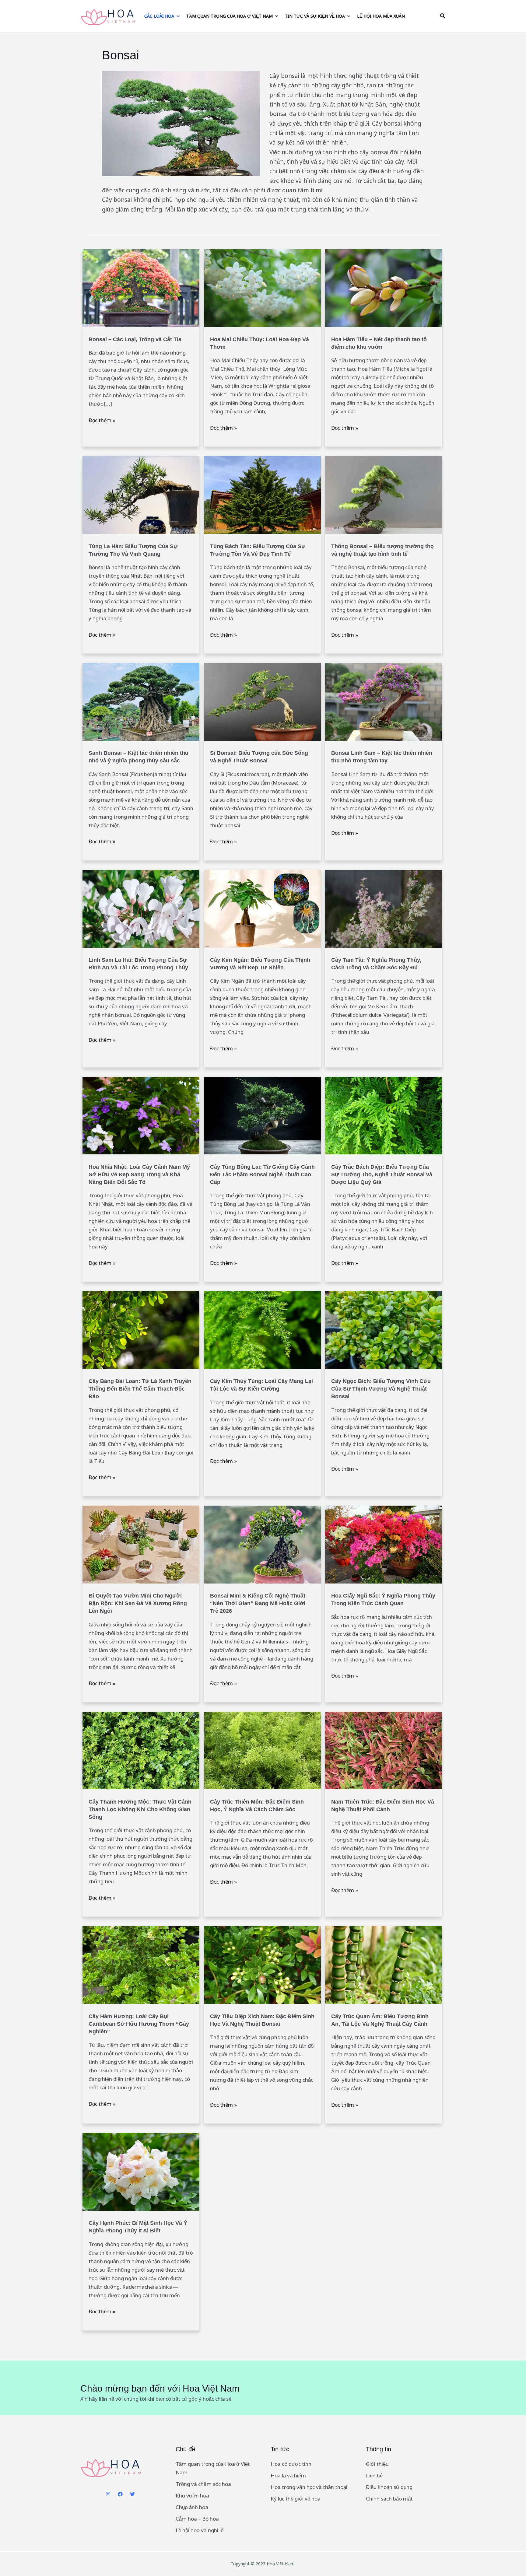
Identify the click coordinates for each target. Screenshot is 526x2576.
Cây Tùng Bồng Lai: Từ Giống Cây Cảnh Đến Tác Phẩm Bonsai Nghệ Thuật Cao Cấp (262, 1174)
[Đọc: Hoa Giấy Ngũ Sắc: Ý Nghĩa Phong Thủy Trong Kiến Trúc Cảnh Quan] (384, 1544)
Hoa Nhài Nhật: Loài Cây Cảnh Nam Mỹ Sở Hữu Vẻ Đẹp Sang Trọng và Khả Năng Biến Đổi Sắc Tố (139, 1174)
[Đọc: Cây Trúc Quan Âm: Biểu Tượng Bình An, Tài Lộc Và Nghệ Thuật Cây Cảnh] (384, 1964)
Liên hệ (374, 2475)
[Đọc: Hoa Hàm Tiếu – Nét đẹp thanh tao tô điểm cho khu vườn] (384, 287)
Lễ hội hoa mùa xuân (381, 16)
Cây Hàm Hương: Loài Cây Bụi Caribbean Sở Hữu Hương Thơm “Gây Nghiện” (139, 2024)
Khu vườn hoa (192, 2495)
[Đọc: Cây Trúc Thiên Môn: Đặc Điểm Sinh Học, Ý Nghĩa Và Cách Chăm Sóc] (262, 1750)
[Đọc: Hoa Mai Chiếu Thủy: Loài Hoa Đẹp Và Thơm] (262, 287)
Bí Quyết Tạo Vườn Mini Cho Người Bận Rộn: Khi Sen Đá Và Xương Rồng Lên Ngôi (138, 1603)
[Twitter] (132, 2494)
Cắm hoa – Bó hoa (197, 2519)
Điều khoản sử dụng (389, 2487)
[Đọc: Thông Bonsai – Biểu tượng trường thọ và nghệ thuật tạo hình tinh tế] (384, 494)
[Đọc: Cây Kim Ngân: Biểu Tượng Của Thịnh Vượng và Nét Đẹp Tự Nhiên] (262, 908)
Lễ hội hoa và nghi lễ (200, 2530)
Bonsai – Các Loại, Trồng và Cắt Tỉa (135, 339)
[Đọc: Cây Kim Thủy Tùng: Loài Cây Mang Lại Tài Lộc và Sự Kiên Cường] (262, 1330)
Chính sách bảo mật (389, 2499)
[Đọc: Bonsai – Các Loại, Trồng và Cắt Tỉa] (141, 287)
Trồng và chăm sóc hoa (203, 2484)
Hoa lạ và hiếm (288, 2475)
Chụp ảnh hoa (192, 2507)
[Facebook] (120, 2494)
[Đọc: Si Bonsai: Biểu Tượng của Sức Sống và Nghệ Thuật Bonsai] (262, 701)
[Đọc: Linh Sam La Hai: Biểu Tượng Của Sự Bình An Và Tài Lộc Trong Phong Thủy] (141, 908)
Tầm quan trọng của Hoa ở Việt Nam (230, 16)
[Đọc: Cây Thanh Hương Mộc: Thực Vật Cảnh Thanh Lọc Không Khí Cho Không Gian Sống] (141, 1750)
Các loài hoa (159, 16)
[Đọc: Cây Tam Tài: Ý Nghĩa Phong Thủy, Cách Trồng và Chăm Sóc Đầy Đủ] (384, 908)
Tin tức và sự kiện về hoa (315, 16)
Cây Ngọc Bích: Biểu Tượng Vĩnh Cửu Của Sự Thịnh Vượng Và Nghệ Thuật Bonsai (381, 1389)
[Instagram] (108, 2494)
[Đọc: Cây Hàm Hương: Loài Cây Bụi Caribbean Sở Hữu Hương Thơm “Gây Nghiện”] (141, 1964)
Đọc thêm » (102, 420)
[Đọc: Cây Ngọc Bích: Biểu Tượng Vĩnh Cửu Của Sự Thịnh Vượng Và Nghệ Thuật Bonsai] (384, 1330)
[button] (443, 16)
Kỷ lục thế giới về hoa (296, 2499)
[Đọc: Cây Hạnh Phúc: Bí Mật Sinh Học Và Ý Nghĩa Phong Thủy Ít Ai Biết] (141, 2171)
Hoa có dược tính (291, 2464)
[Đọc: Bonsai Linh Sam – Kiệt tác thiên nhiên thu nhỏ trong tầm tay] (384, 701)
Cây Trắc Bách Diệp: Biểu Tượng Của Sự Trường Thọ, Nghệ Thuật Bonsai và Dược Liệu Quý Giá (382, 1174)
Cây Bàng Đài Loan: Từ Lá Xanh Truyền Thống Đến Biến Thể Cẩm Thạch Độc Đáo (140, 1389)
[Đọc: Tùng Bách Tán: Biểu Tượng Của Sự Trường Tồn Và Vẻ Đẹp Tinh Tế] (262, 494)
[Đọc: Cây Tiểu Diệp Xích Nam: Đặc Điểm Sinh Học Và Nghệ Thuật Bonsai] (262, 1964)
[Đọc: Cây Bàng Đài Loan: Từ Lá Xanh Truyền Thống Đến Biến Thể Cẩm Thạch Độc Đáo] (141, 1330)
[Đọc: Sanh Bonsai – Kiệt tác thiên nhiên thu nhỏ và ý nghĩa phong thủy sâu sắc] (141, 701)
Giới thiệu (377, 2464)
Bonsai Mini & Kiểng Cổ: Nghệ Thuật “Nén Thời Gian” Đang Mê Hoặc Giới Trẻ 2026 (258, 1603)
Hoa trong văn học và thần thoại (309, 2487)
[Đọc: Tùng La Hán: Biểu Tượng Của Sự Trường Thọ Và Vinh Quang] (141, 494)
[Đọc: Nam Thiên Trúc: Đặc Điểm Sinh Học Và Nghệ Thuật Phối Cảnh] (384, 1750)
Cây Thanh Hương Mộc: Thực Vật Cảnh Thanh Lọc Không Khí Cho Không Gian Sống (140, 1809)
